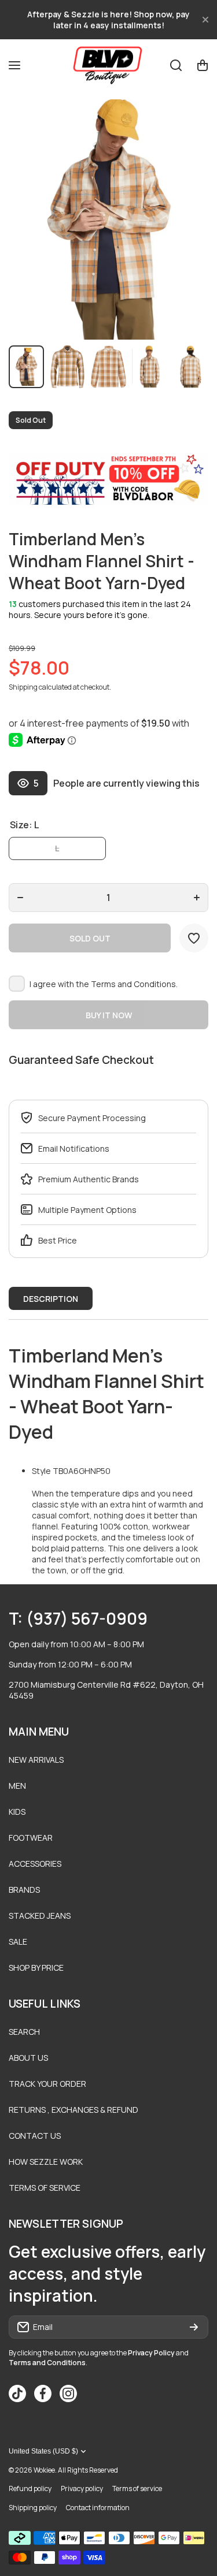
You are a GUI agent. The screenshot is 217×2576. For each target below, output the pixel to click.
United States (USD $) (43, 2451)
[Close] (205, 20)
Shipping (23, 687)
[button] (203, 65)
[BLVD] (109, 65)
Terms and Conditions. (134, 984)
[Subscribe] (194, 2327)
